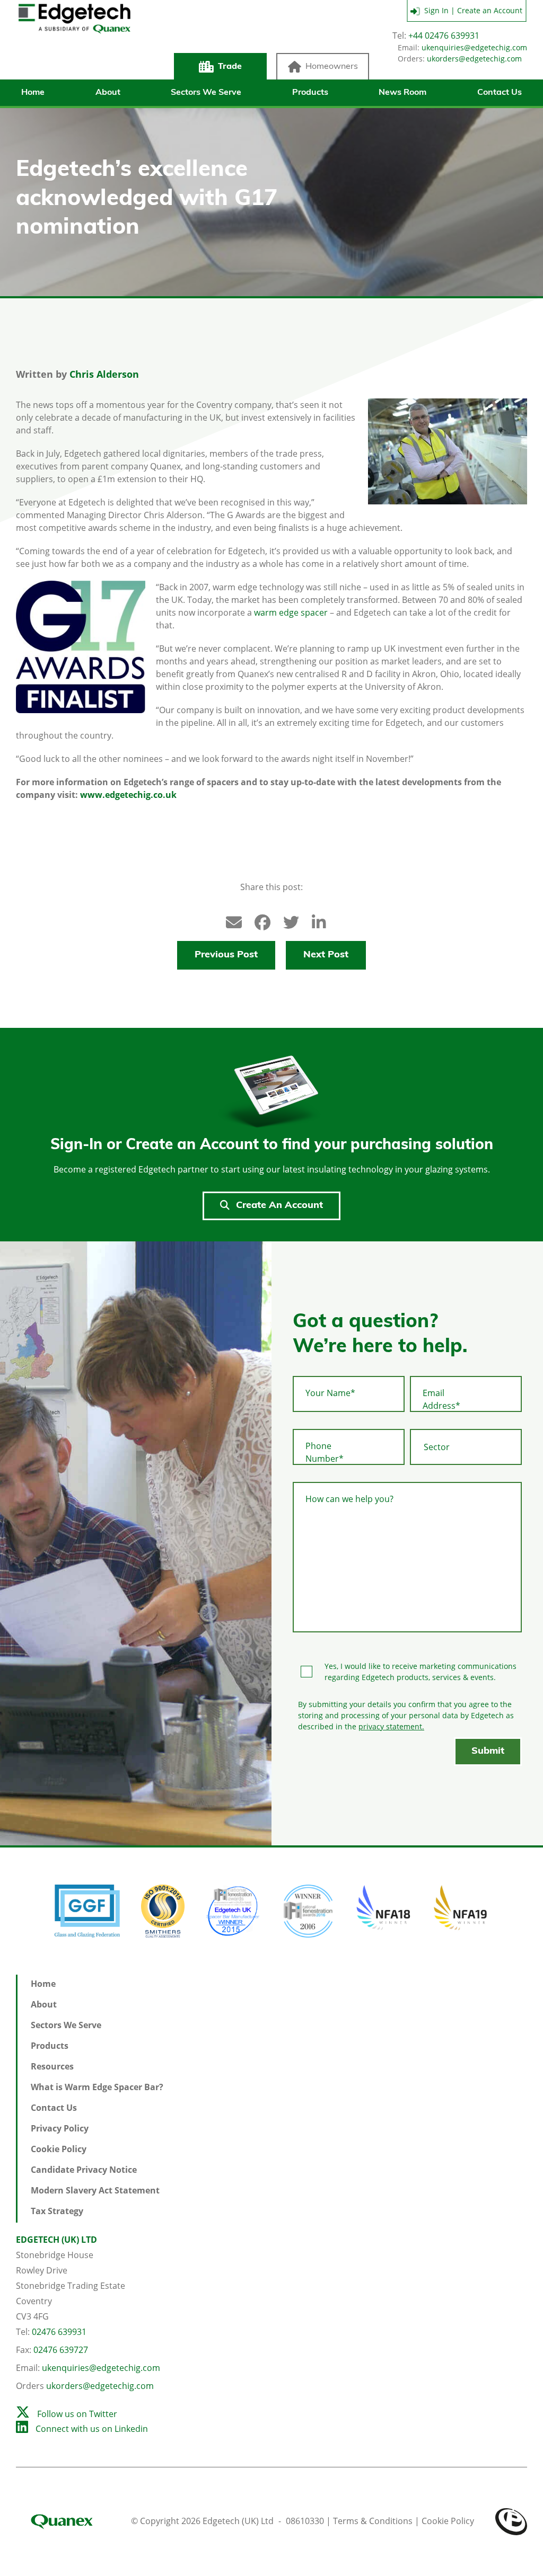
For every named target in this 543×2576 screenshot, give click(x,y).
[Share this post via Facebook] (257, 920)
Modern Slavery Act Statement (95, 2190)
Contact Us (500, 93)
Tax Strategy (57, 2211)
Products (310, 93)
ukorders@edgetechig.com (474, 59)
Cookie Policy (59, 2149)
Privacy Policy (60, 2128)
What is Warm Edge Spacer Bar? (97, 2087)
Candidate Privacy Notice (84, 2170)
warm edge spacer (291, 612)
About (108, 93)
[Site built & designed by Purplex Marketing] (511, 2521)
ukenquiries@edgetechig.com (474, 47)
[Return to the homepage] (74, 43)
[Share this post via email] (229, 920)
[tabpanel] (136, 1543)
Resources (52, 2066)
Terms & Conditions (373, 2521)
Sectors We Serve (206, 93)
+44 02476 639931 (444, 35)
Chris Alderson (104, 374)
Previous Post (226, 955)
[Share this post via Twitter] (286, 920)
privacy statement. (391, 1726)
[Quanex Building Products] (72, 2521)
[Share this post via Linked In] (314, 920)
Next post (326, 955)
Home (33, 93)
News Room (402, 93)
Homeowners (332, 67)
